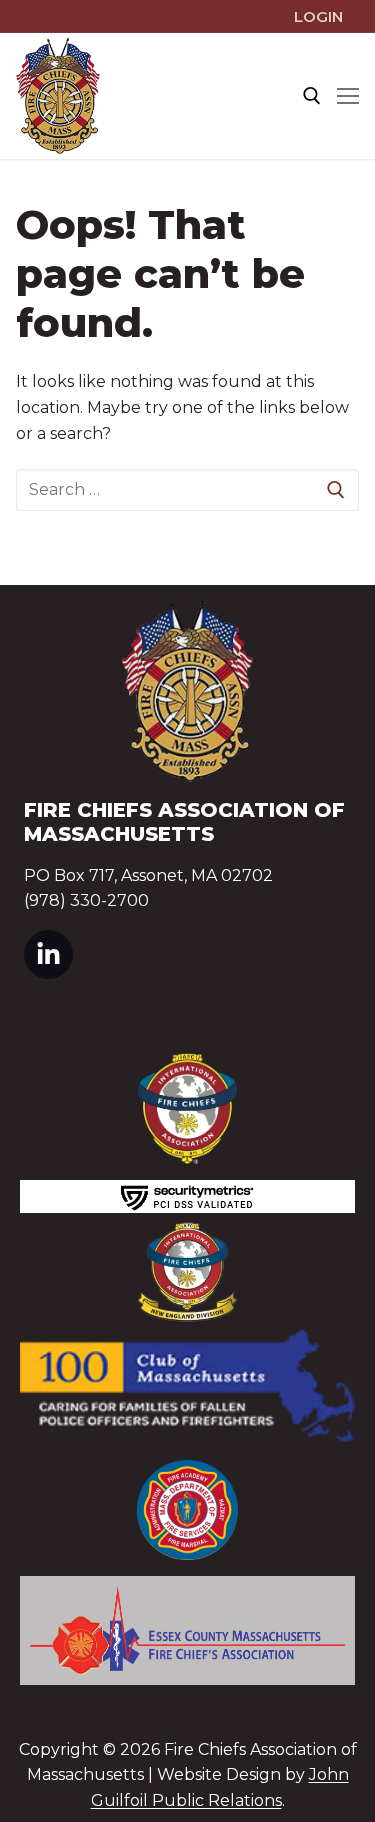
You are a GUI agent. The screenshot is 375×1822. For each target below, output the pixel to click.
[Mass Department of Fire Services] (187, 1510)
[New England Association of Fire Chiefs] (187, 1272)
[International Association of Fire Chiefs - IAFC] (187, 1108)
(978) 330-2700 (86, 900)
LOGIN (318, 16)
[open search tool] (312, 96)
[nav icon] (348, 96)
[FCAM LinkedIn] (48, 954)
